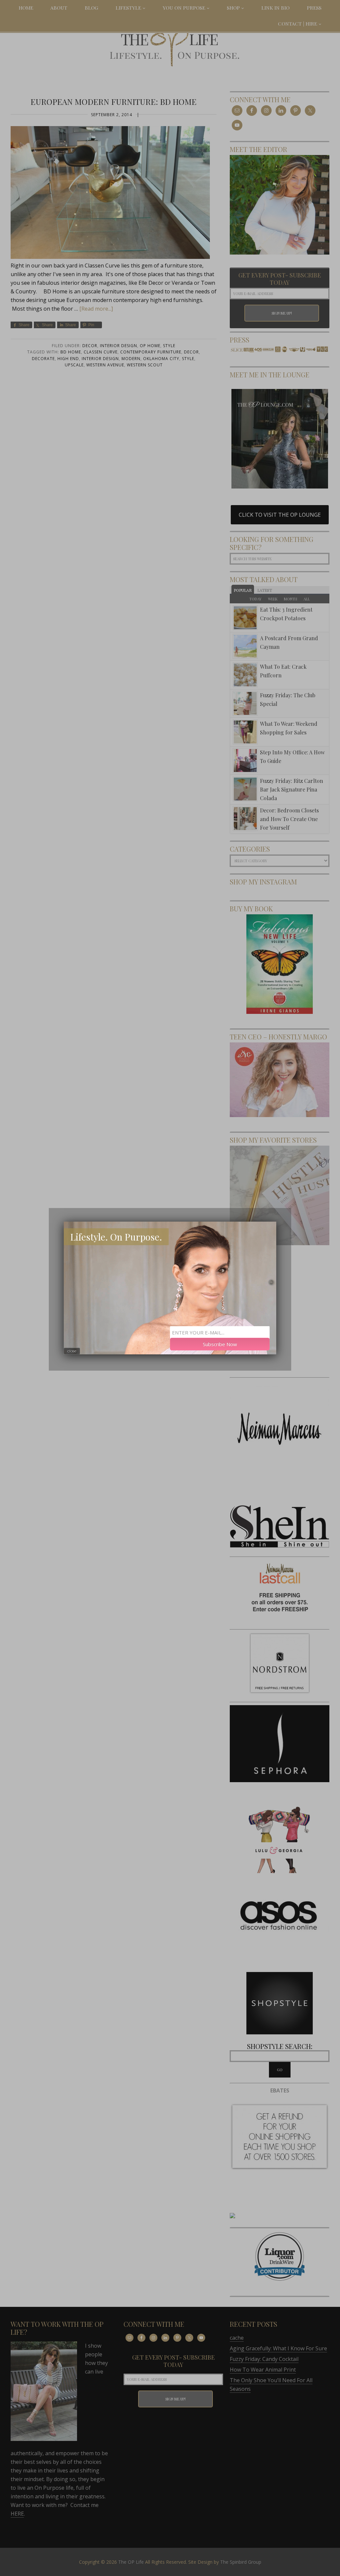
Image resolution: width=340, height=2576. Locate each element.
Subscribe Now (220, 1344)
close (72, 1351)
